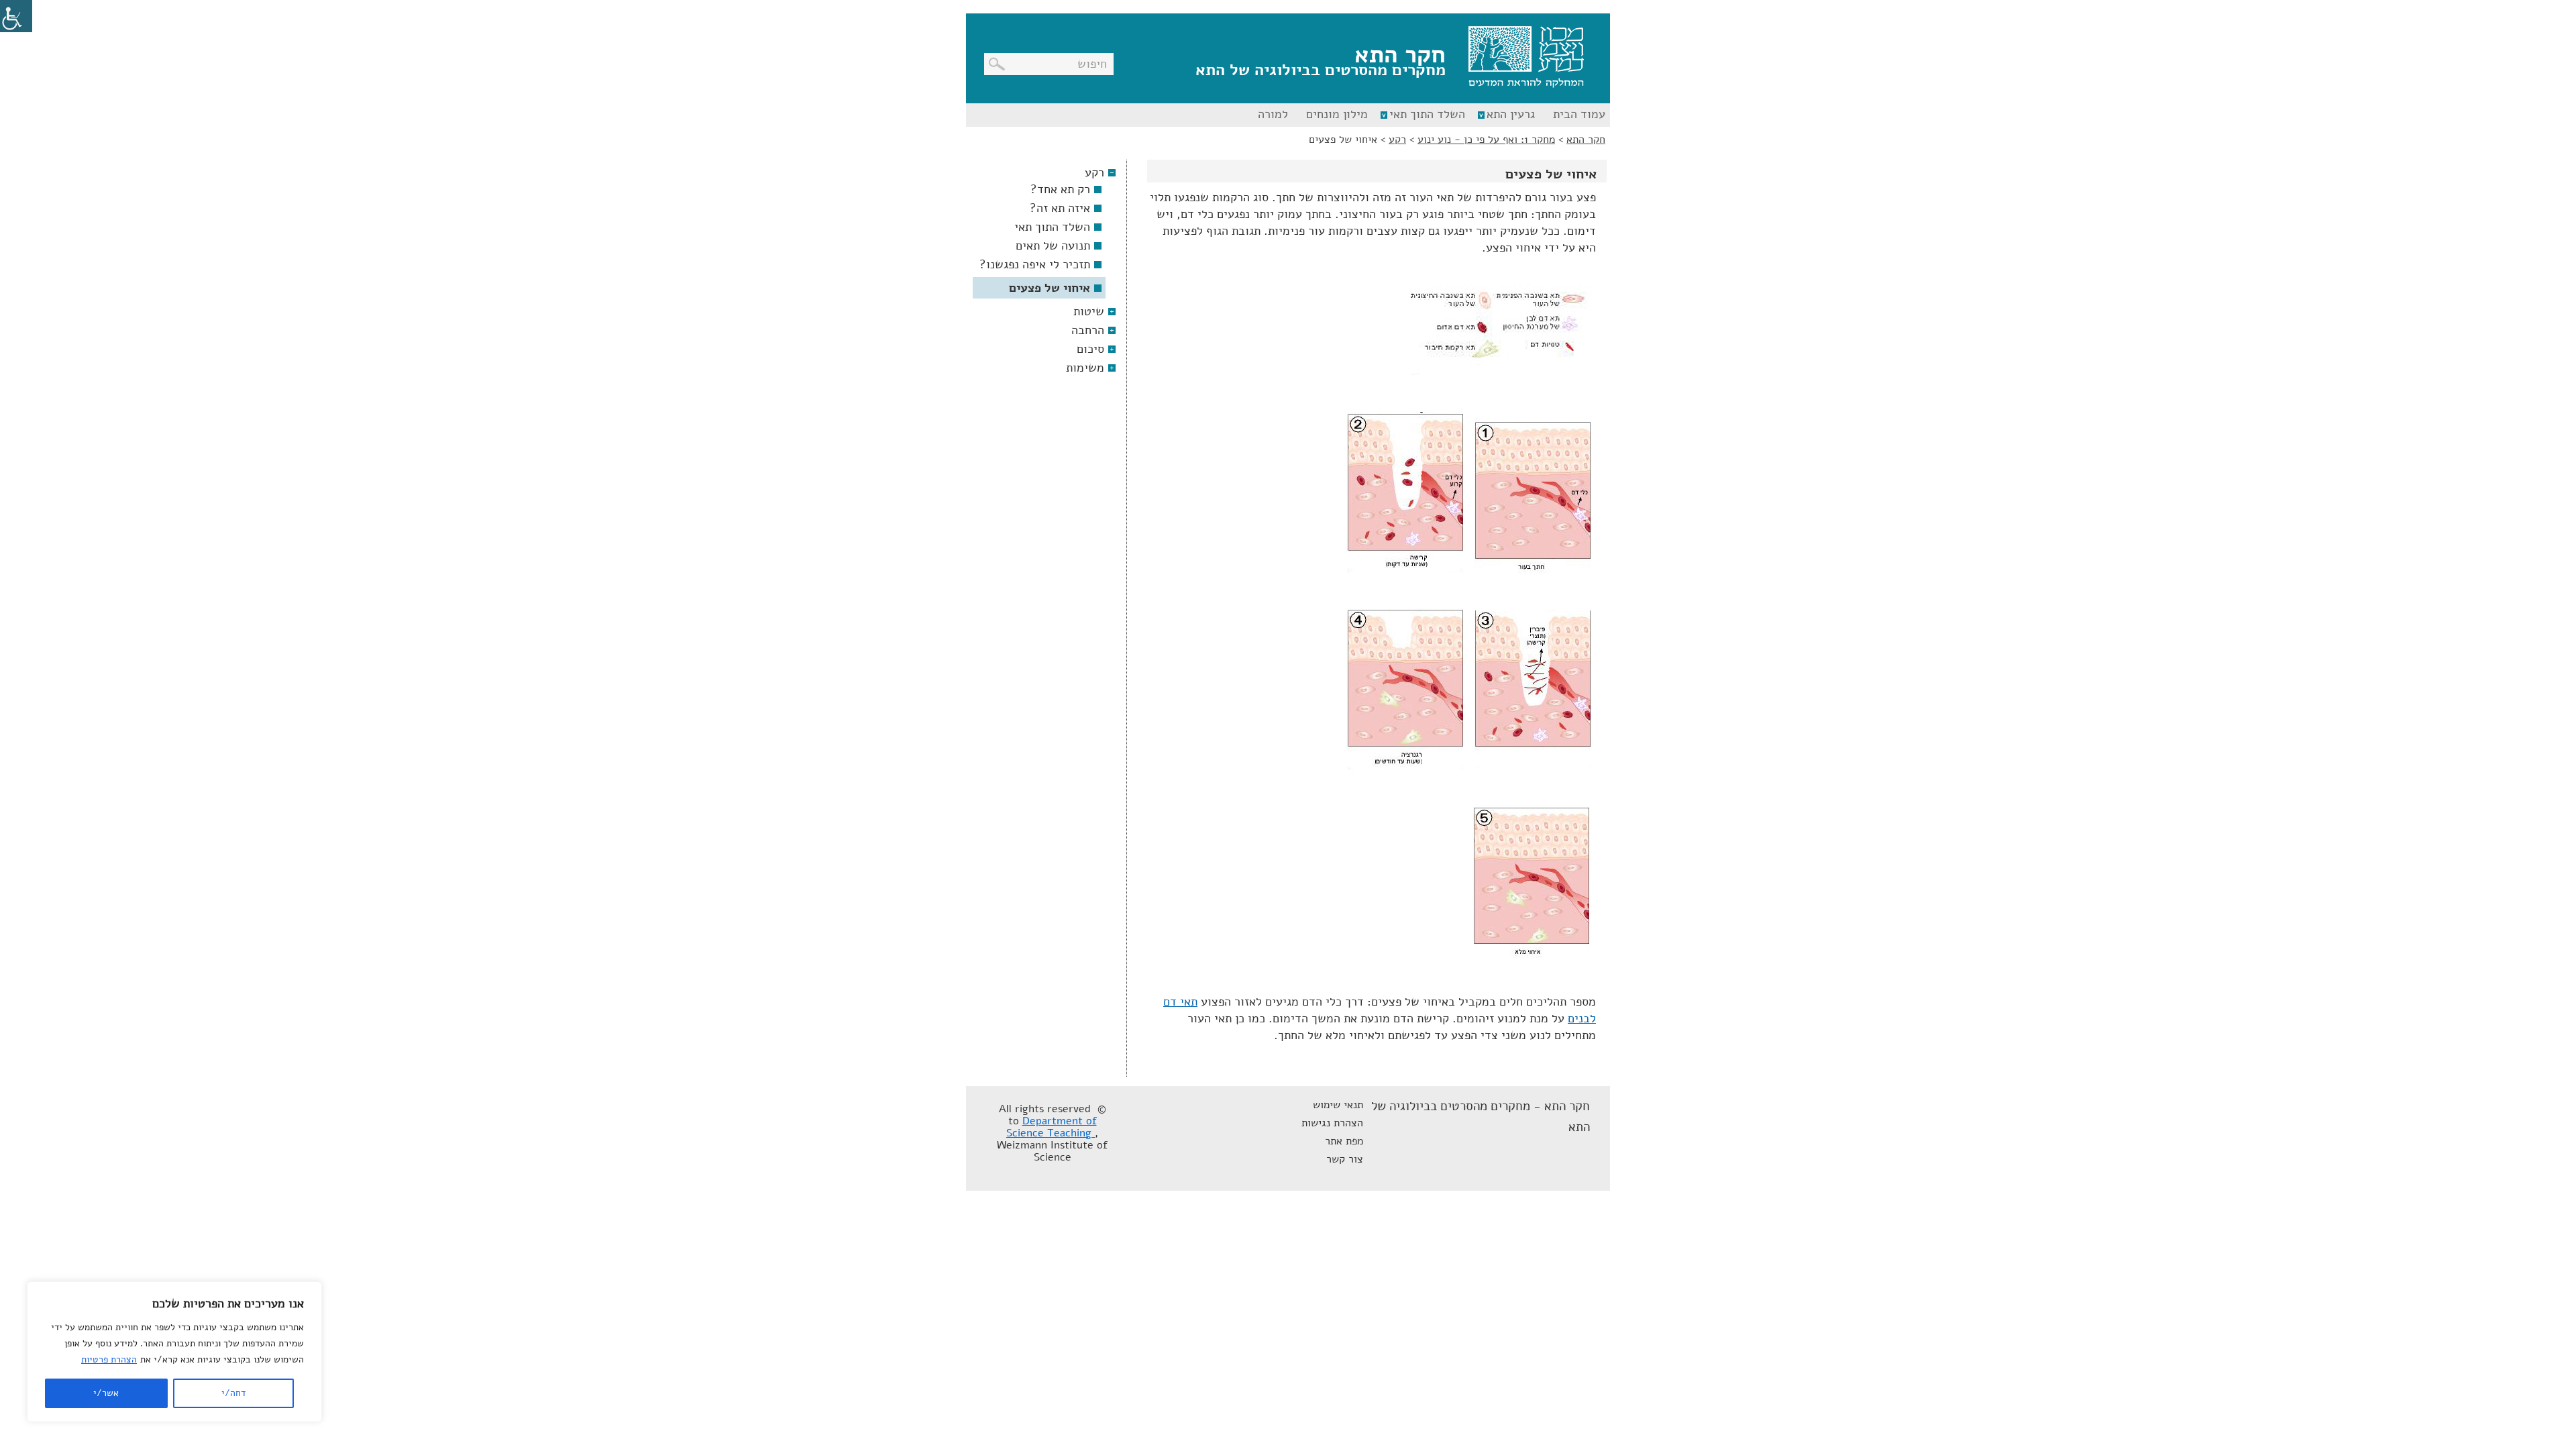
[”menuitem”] (1577, 115)
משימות (1085, 368)
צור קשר (1345, 1159)
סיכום (1090, 349)
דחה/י (233, 1393)
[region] (174, 1352)
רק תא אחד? (1060, 189)
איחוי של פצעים (1050, 288)
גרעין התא (1511, 114)
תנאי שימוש (1338, 1105)
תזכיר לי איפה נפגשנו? (1035, 264)
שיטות (1089, 311)
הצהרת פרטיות (109, 1359)
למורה (1273, 114)
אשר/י (106, 1393)
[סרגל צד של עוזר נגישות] (16, 16)
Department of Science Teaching (1052, 1127)
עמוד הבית (1579, 114)
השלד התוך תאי (1427, 114)
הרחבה (1088, 330)
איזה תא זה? (1060, 208)
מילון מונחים (1337, 114)
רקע (1094, 172)
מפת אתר (1344, 1141)
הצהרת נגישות (1332, 1123)
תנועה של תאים (1053, 246)
